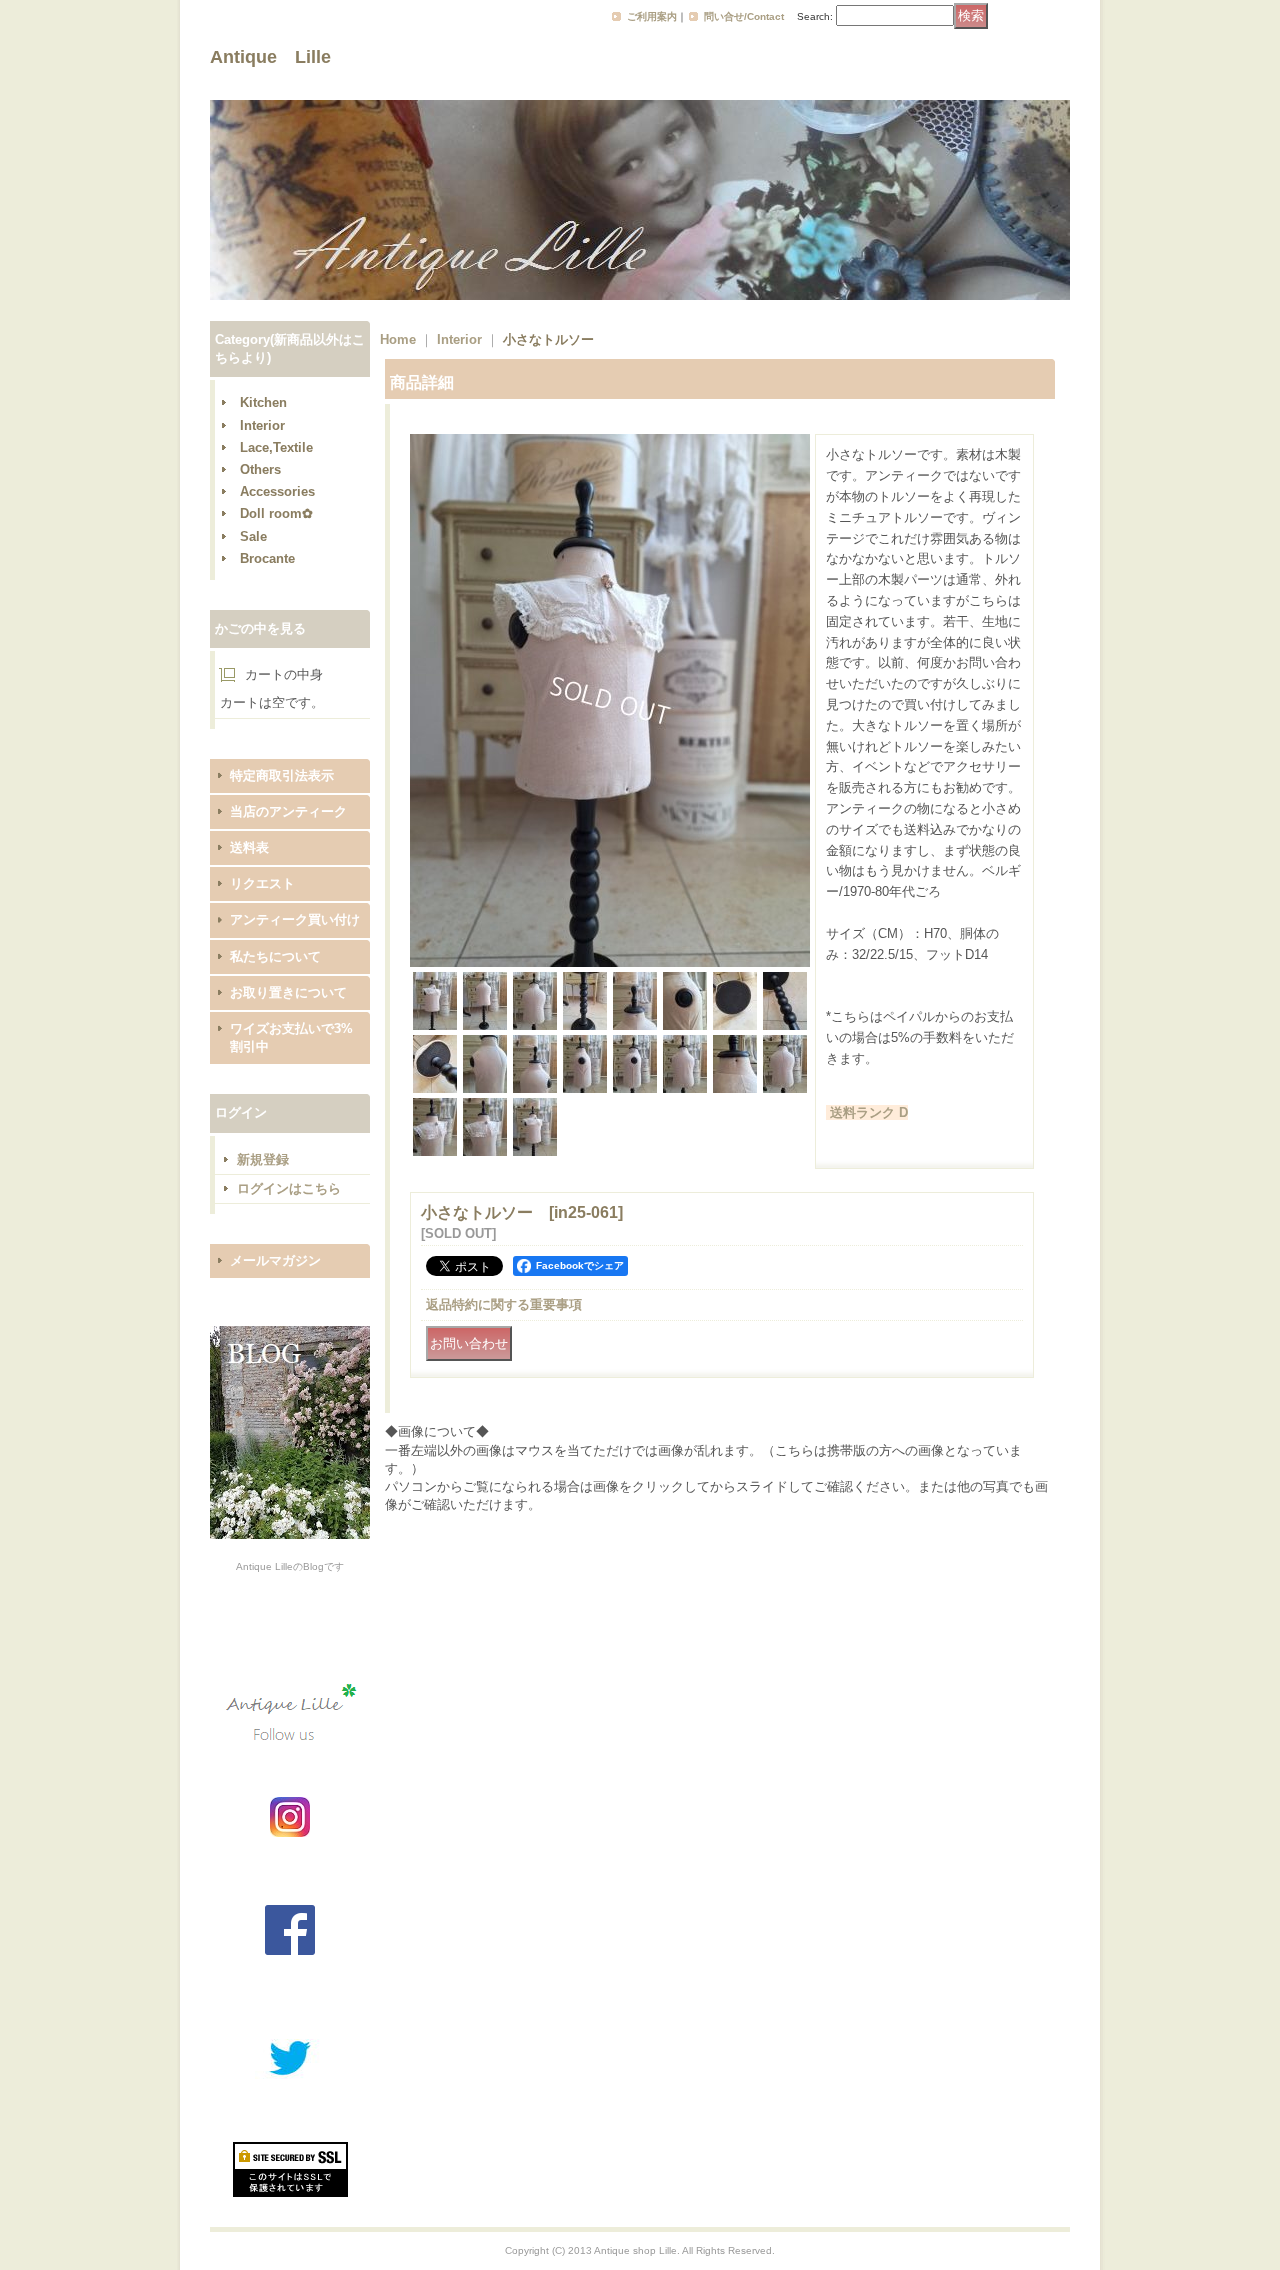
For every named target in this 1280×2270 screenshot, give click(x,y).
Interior (262, 425)
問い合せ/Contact (744, 16)
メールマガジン (275, 1260)
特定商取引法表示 (282, 775)
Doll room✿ (276, 513)
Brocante (267, 558)
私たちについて (275, 956)
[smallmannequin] (610, 962)
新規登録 (263, 1159)
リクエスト (262, 883)
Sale (253, 536)
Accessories (277, 491)
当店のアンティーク (288, 811)
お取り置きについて (288, 992)
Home (398, 339)
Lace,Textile (276, 447)
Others (260, 469)
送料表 (249, 847)
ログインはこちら (289, 1188)
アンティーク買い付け (295, 919)
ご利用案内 (652, 16)
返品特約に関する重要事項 (504, 1304)
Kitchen (263, 402)
